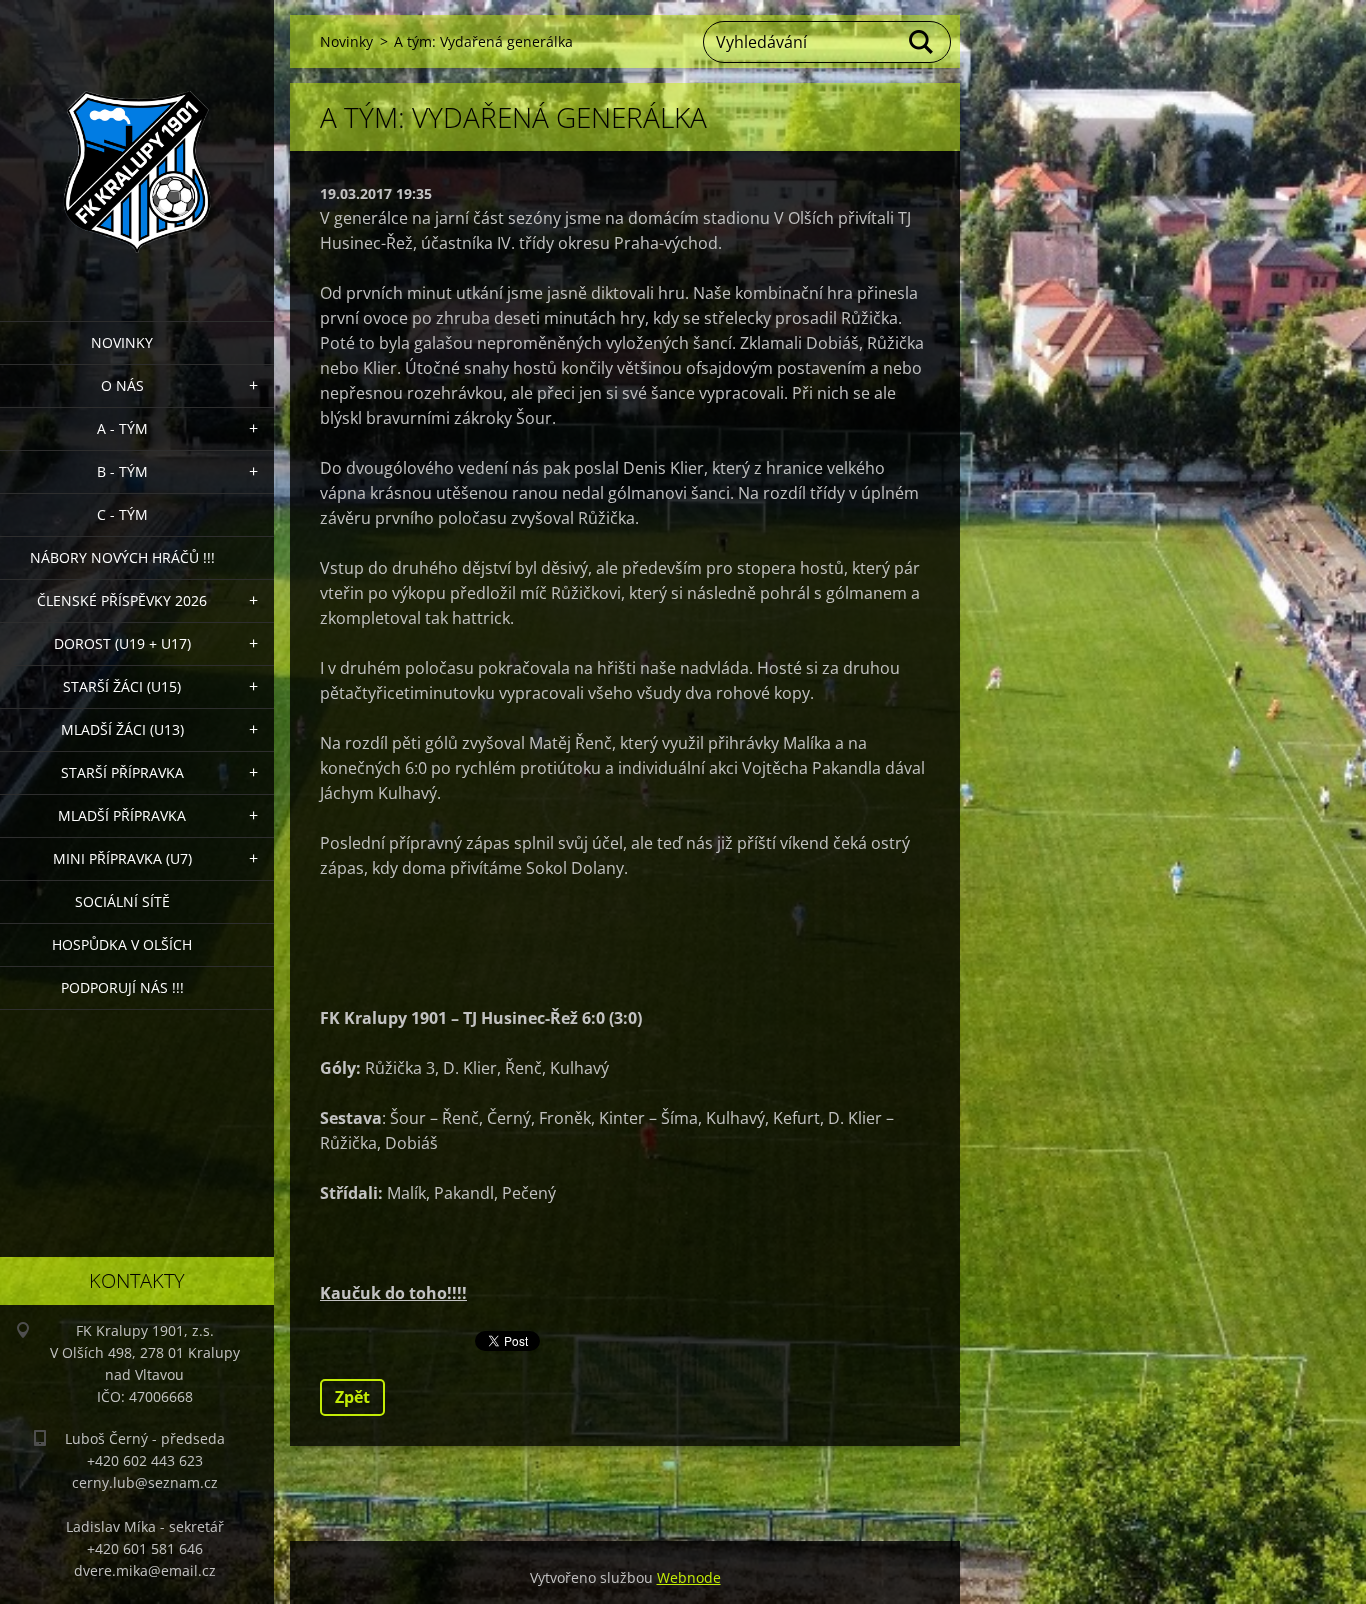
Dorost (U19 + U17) (122, 643)
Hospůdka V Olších (122, 944)
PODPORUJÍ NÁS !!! (122, 987)
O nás (122, 385)
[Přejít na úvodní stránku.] (137, 148)
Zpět (352, 1397)
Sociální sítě (122, 901)
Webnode (689, 1577)
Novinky (122, 342)
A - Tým (122, 428)
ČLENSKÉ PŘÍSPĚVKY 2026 (122, 600)
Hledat (922, 42)
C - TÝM (122, 514)
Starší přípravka (122, 772)
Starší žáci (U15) (122, 686)
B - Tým (122, 471)
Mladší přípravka (122, 815)
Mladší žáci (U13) (122, 729)
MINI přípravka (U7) (122, 858)
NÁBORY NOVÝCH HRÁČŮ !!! (122, 557)
